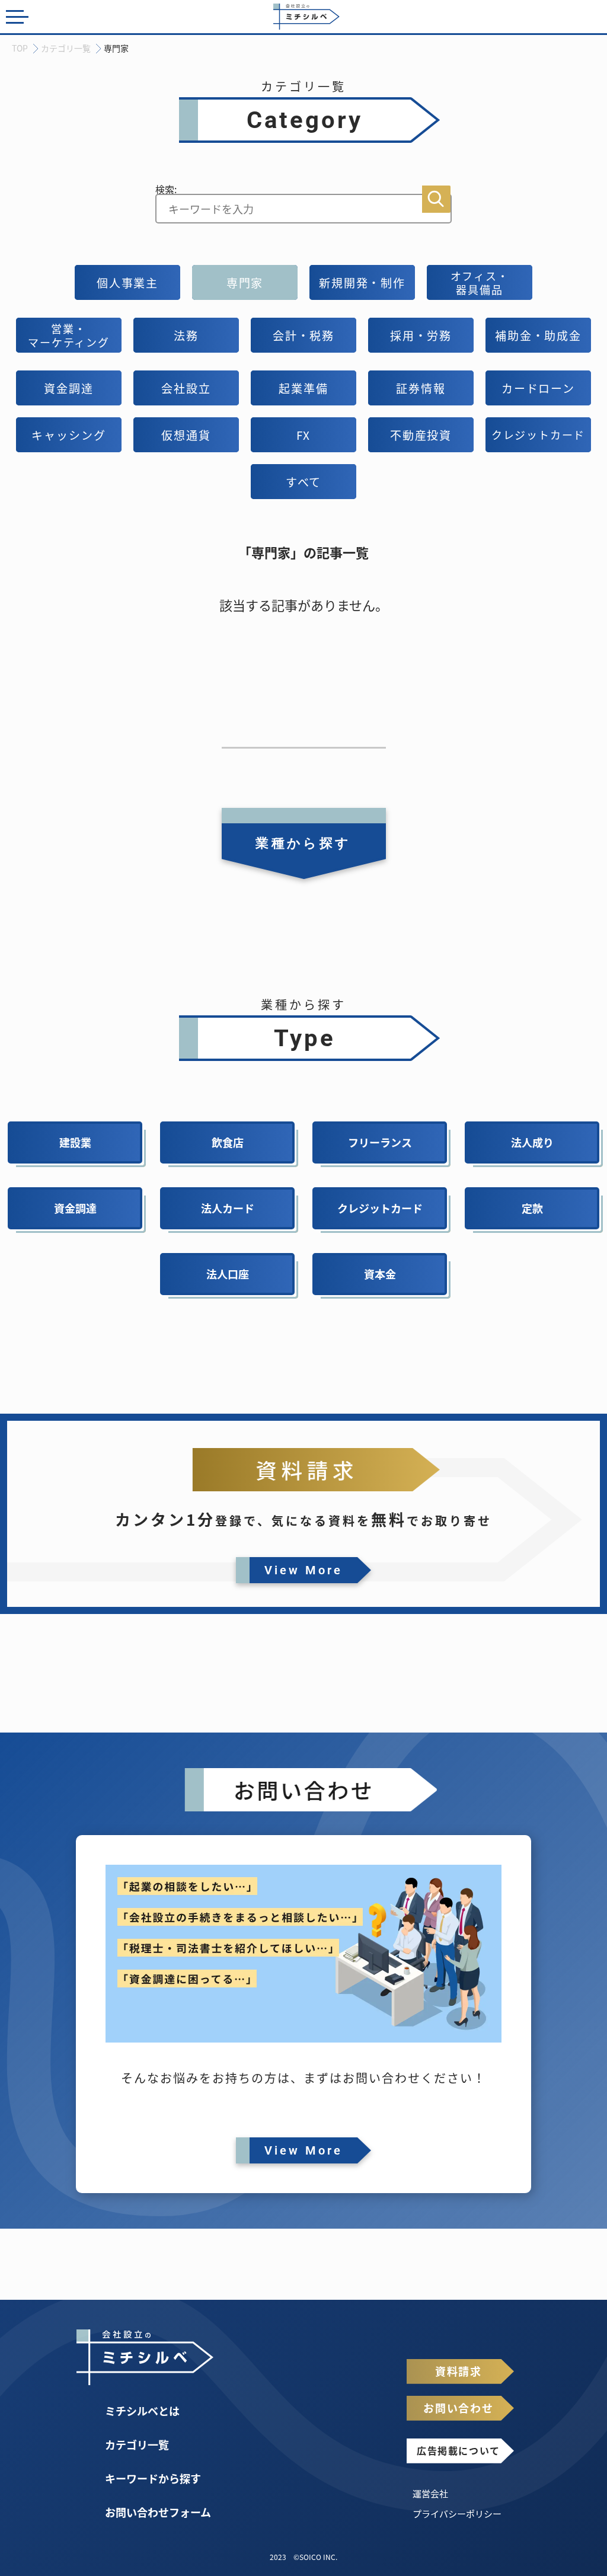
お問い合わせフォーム (158, 2512)
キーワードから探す (153, 2478)
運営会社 (430, 2493)
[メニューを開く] (17, 19)
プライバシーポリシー (457, 2513)
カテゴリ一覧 (137, 2444)
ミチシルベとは (142, 2411)
